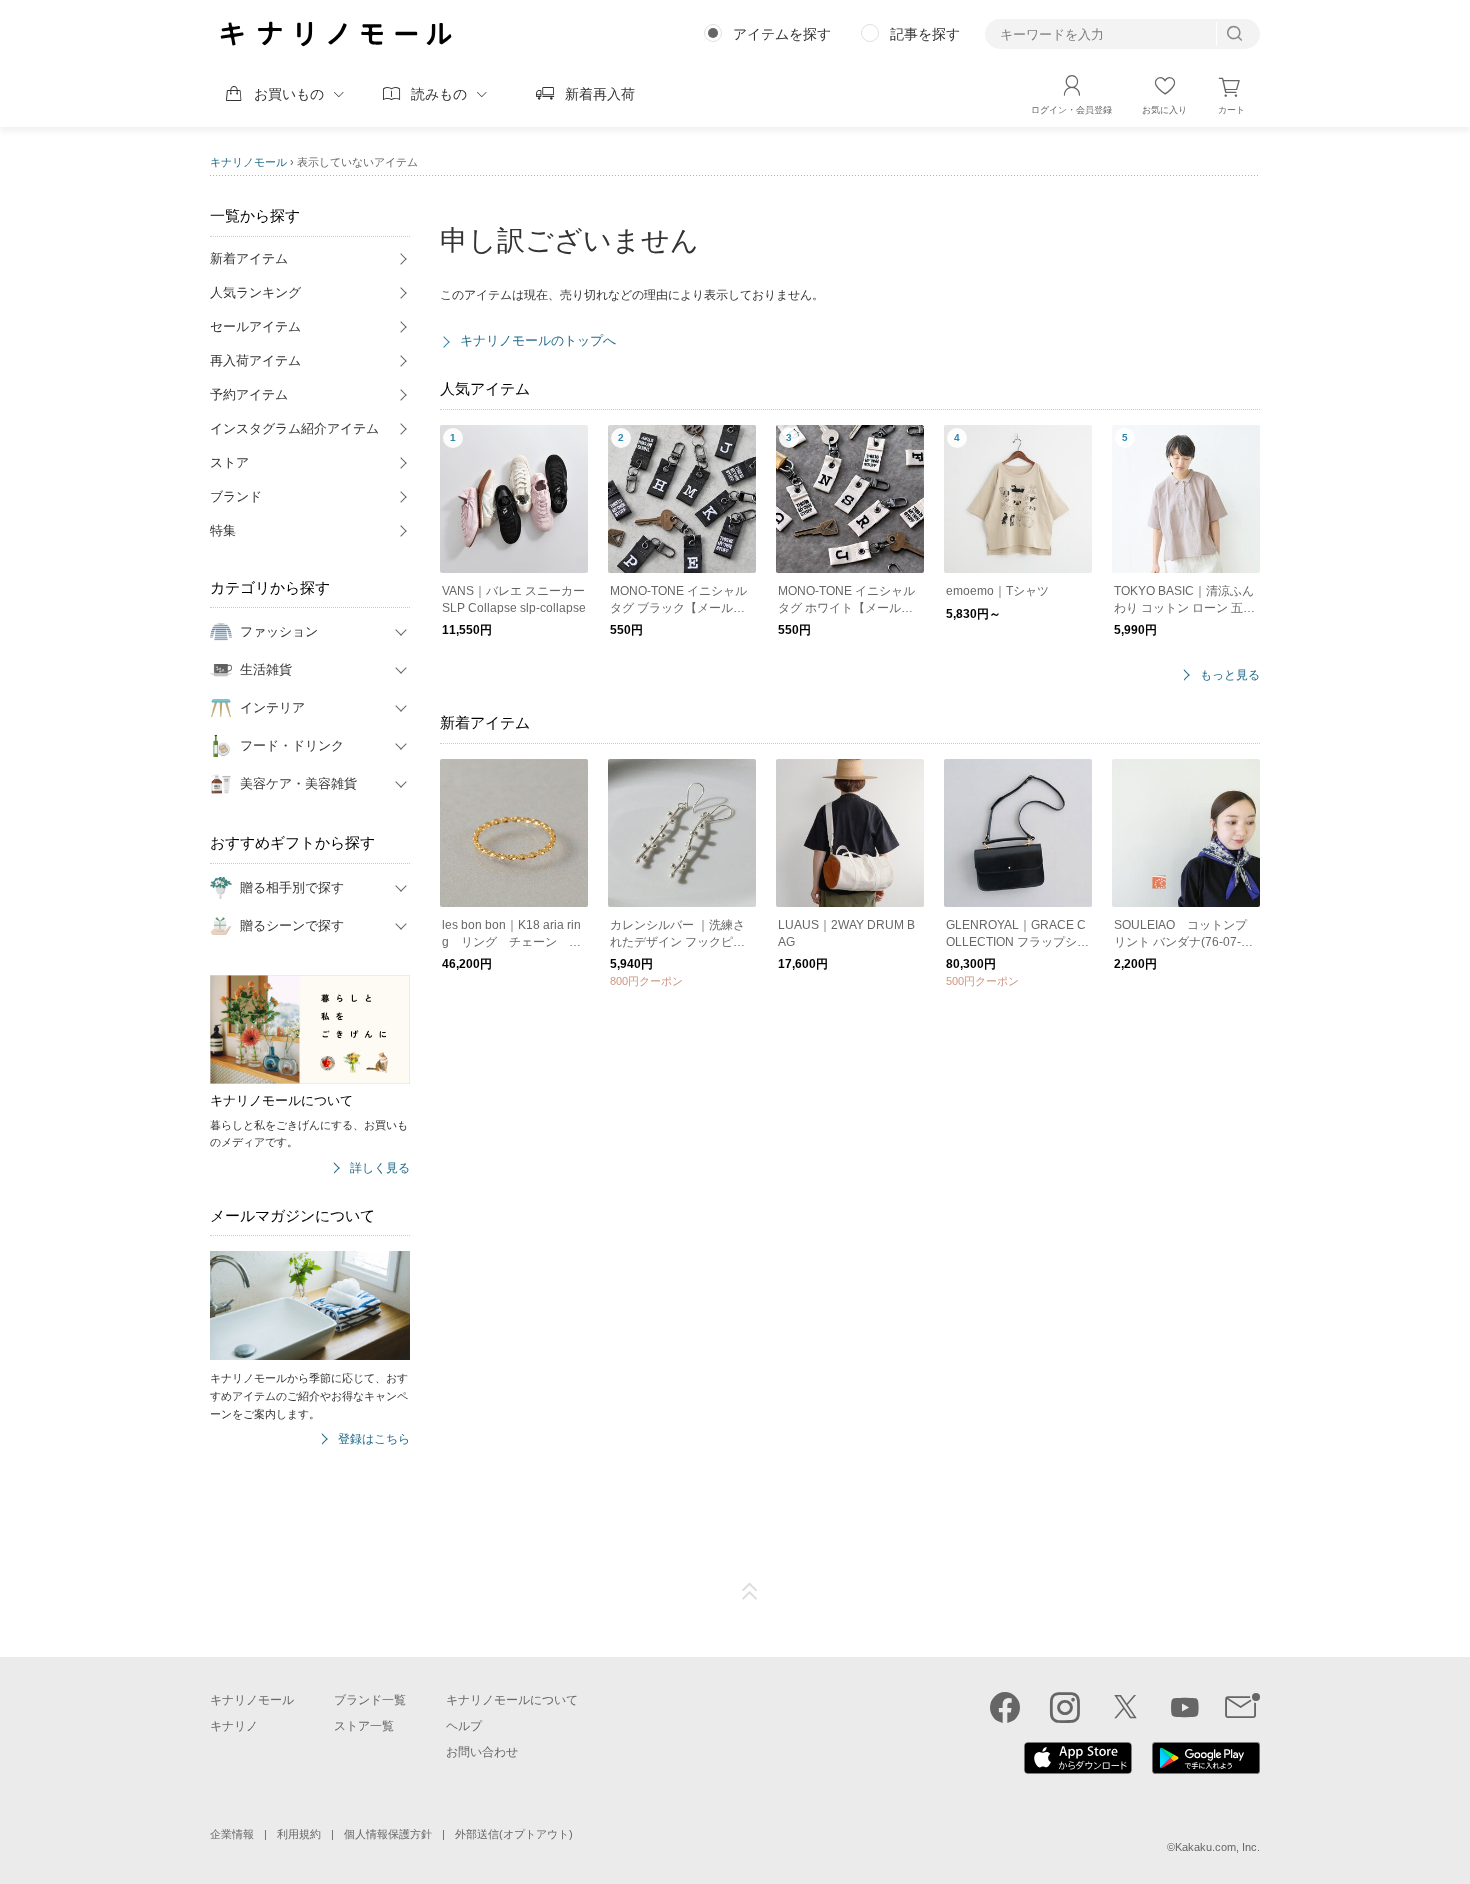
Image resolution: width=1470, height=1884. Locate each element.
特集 (223, 530)
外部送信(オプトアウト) (514, 1834)
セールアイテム (255, 326)
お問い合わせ (482, 1752)
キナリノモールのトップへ (538, 340)
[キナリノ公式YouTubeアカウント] (1185, 1707)
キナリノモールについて (512, 1700)
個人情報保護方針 (388, 1834)
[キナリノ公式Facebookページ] (1005, 1707)
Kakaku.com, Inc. (1217, 1847)
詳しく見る (380, 1168)
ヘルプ (464, 1726)
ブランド (236, 496)
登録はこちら (374, 1439)
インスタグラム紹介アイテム (294, 428)
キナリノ (234, 1726)
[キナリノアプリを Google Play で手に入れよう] (1206, 1769)
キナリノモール (248, 162)
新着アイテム (249, 258)
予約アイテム (249, 394)
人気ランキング (255, 292)
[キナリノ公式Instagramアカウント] (1065, 1707)
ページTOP (750, 1592)
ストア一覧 (364, 1726)
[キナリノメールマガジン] (1242, 1707)
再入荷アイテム (255, 360)
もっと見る (1230, 675)
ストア (229, 462)
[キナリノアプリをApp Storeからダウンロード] (1078, 1769)
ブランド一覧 (370, 1700)
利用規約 (299, 1834)
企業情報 (232, 1834)
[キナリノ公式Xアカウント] (1125, 1707)
